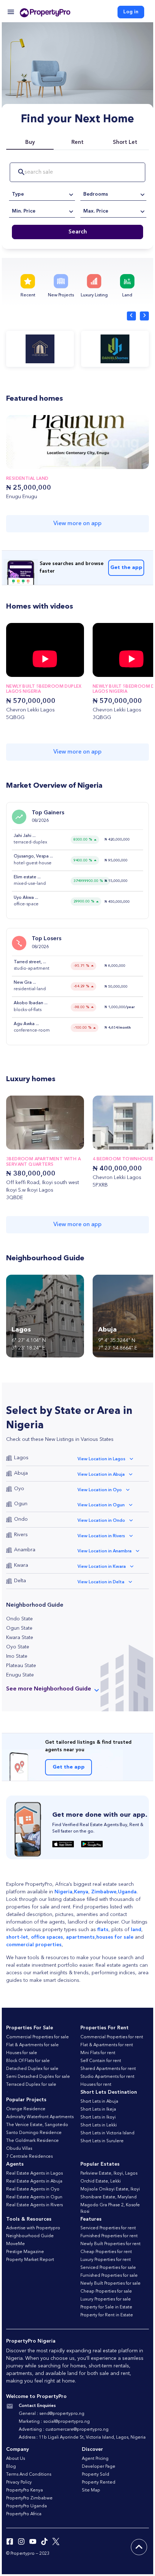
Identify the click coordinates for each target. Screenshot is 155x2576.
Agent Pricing (95, 2459)
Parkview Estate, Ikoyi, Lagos (109, 2174)
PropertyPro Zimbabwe (29, 2498)
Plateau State (21, 1666)
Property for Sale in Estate (106, 2307)
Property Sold (96, 2475)
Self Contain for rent (101, 2061)
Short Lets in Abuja (99, 2102)
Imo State (17, 1656)
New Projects (61, 295)
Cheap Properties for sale (106, 2291)
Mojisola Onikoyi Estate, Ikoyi (110, 2189)
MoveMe (15, 2244)
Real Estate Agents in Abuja (34, 2181)
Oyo (19, 1489)
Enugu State (20, 1675)
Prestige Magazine (25, 2252)
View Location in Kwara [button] (102, 1567)
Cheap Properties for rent (106, 2252)
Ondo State (19, 1619)
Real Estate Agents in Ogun (34, 2197)
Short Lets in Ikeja (98, 2110)
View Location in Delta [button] (101, 1582)
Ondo (21, 1519)
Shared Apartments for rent (108, 2069)
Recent (28, 295)
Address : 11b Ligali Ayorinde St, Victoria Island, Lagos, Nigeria (82, 2438)
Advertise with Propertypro (33, 2228)
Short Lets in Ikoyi (98, 2117)
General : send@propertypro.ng (52, 2414)
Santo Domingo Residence (34, 2133)
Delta (20, 1581)
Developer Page (99, 2467)
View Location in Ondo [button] (101, 1521)
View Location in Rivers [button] (101, 1536)
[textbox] (42, 194)
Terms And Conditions (29, 2475)
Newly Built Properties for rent (110, 2244)
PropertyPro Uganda (26, 2506)
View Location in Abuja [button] (101, 1475)
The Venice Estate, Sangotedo (37, 2125)
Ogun (21, 1504)
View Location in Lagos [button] (101, 1459)
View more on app (77, 524)
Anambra (25, 1550)
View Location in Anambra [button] (105, 1551)
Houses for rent (96, 2085)
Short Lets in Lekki (99, 2125)
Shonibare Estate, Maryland (108, 2197)
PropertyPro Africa (24, 2514)
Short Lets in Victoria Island (107, 2133)
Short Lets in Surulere (102, 2141)
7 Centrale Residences (29, 2157)
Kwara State (20, 1638)
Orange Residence (26, 2109)
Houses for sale (22, 2053)
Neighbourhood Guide (30, 2236)
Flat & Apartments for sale (32, 2045)
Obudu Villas (19, 2149)
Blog (11, 2467)
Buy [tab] (30, 143)
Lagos (21, 1458)
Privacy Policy (19, 2482)
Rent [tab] (77, 143)
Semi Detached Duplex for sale (38, 2077)
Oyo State (18, 1647)
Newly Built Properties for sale (110, 2284)
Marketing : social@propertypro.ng (54, 2422)
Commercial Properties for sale (37, 2037)
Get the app (126, 568)
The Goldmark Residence (32, 2141)
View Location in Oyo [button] (100, 1490)
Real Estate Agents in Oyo (33, 2189)
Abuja (21, 1473)
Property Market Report (30, 2260)
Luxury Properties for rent (106, 2260)
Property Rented (99, 2482)
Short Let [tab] (125, 143)
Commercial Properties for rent (112, 2037)
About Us (15, 2459)
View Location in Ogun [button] (101, 1505)
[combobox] (42, 194)
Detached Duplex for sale (32, 2069)
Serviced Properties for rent (108, 2228)
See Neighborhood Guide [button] (49, 1689)
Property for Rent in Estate (107, 2315)
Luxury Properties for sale (106, 2299)
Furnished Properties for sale (109, 2276)
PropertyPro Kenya (25, 2490)
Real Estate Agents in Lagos (34, 2174)
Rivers (21, 1535)
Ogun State (19, 1628)
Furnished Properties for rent (109, 2236)
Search (78, 232)
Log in (131, 12)
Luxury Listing (94, 295)
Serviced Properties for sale (108, 2268)
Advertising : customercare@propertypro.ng (64, 2430)
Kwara (21, 1565)
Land (127, 295)
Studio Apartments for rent (107, 2077)
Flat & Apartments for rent (107, 2045)
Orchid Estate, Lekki (101, 2181)
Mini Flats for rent (98, 2053)
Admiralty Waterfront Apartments (40, 2117)
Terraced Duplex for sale (31, 2085)
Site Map (91, 2490)
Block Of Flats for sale (28, 2061)
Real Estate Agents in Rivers (34, 2205)
